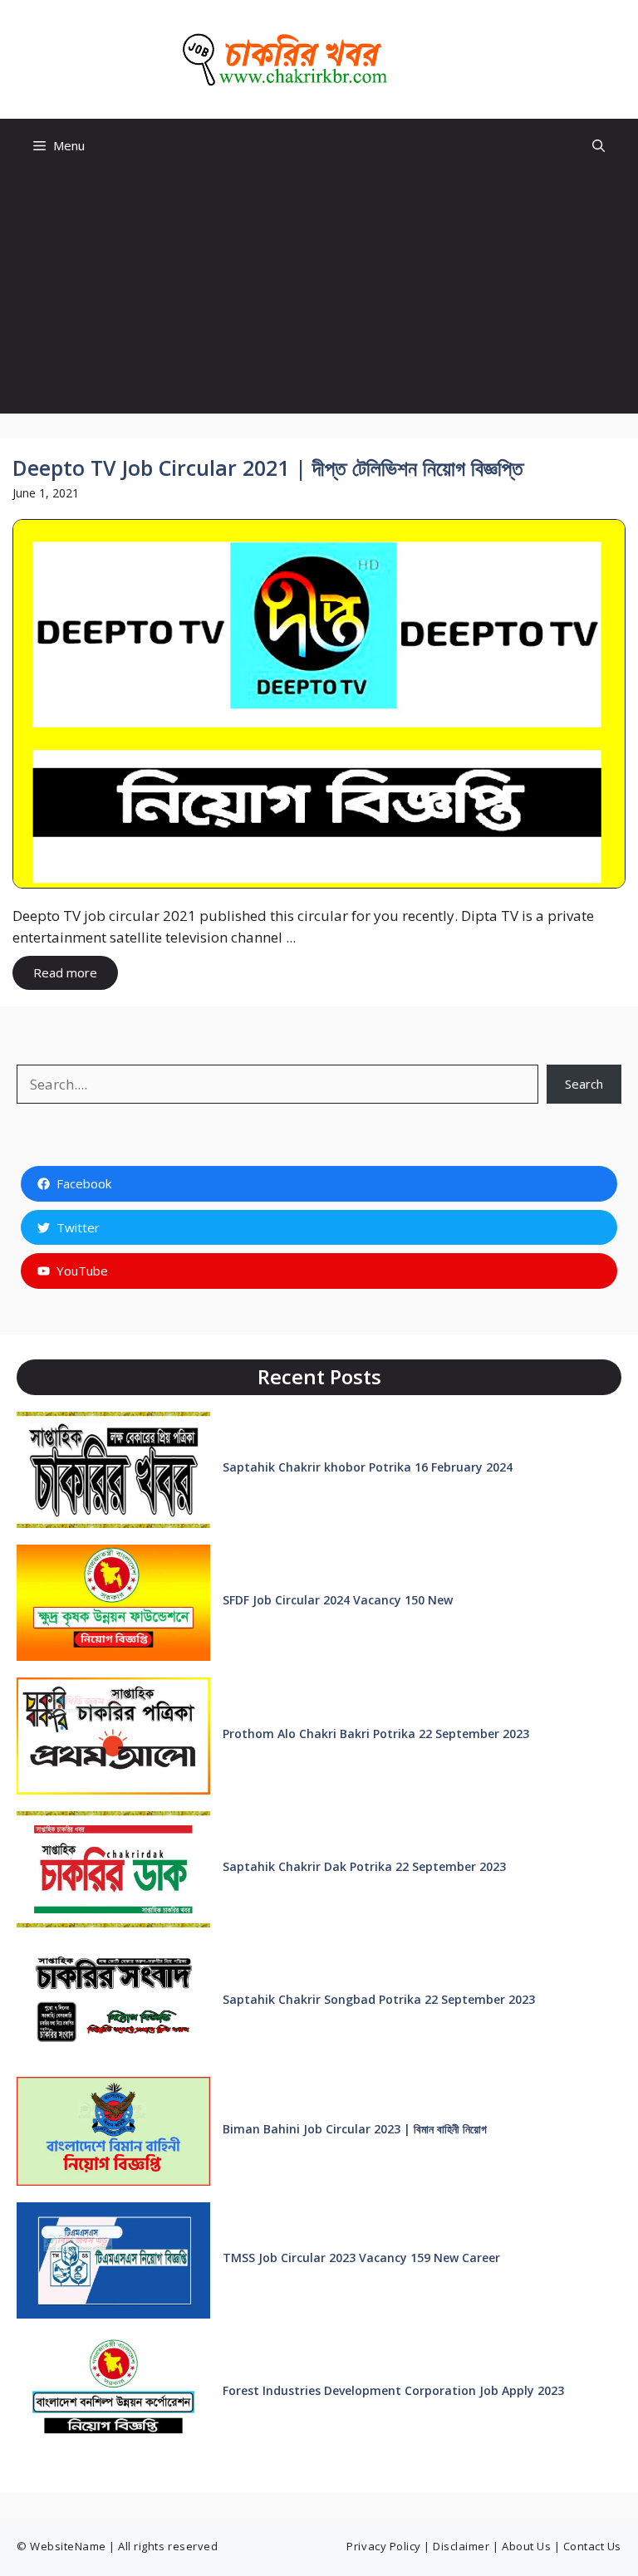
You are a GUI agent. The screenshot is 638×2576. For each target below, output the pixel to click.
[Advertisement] (319, 297)
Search (584, 1084)
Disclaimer (461, 2546)
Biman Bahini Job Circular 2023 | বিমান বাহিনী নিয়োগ (355, 2129)
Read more (65, 972)
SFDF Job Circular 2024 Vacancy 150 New (338, 1600)
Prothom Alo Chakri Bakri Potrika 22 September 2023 (376, 1734)
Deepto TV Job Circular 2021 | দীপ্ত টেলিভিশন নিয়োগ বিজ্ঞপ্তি (268, 468)
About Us (526, 2546)
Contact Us (592, 2546)
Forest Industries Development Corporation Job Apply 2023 (393, 2390)
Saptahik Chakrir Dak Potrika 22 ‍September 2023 (364, 1866)
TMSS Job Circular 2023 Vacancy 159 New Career (361, 2258)
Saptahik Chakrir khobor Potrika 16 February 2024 (368, 1467)
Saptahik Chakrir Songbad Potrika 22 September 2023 (379, 1999)
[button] (599, 146)
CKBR (430, 60)
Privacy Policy (383, 2546)
